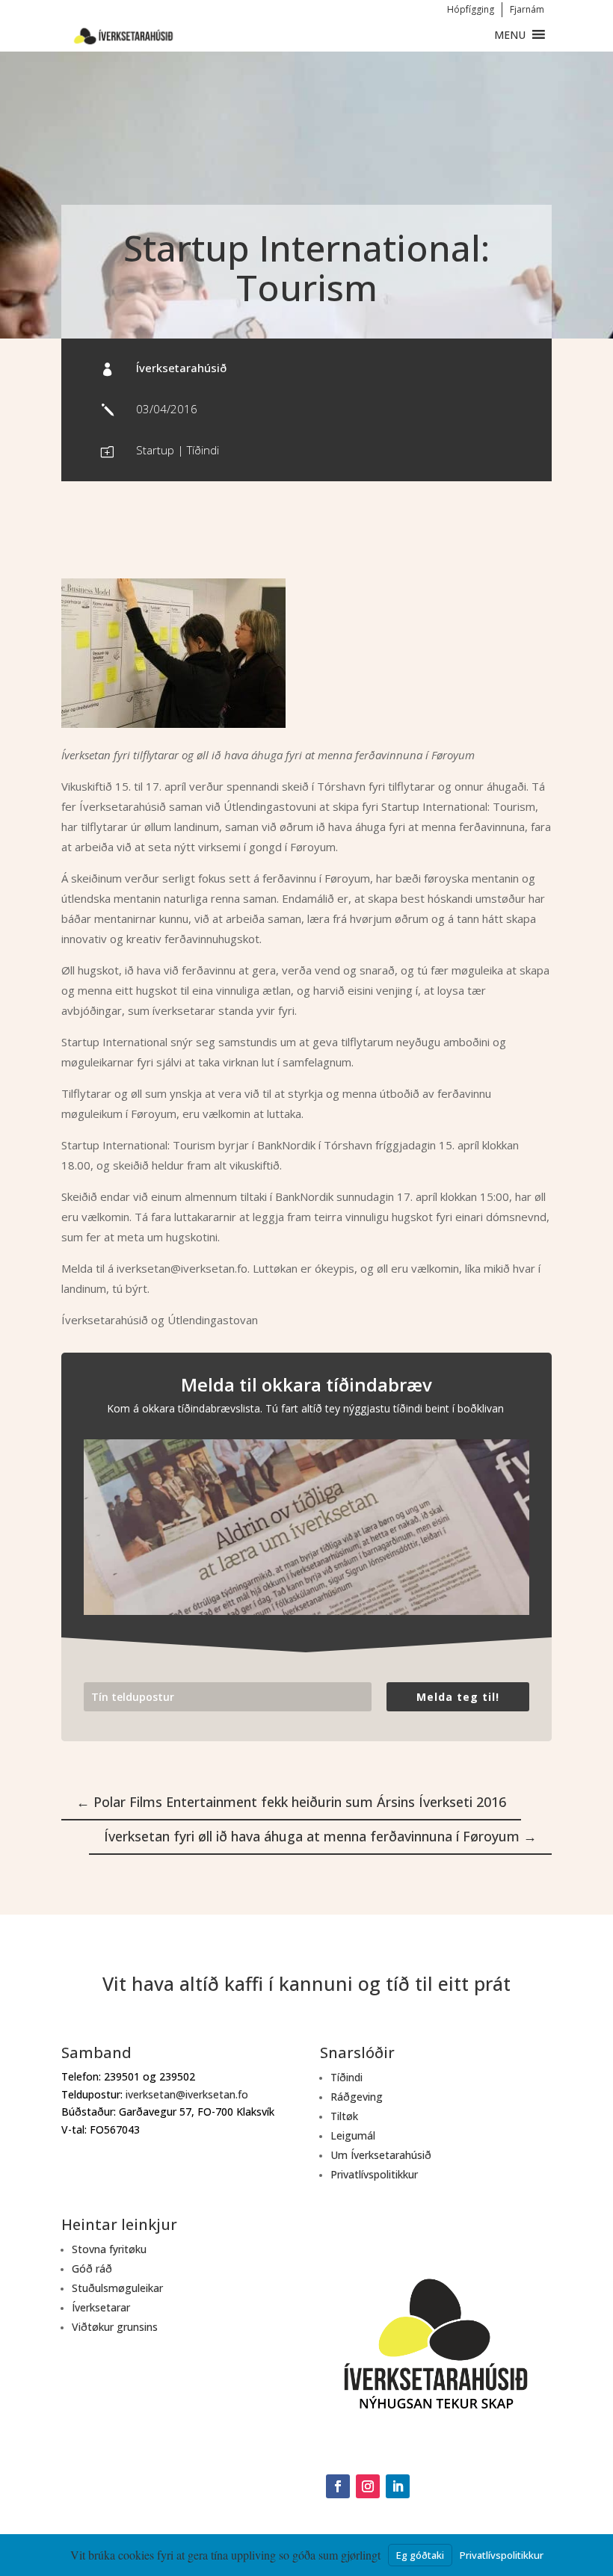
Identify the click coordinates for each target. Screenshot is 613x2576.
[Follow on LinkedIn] (398, 2486)
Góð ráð (92, 2268)
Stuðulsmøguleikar (117, 2288)
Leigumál (353, 2135)
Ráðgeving (357, 2097)
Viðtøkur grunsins (115, 2327)
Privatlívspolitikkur (374, 2174)
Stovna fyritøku (109, 2249)
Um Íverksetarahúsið (381, 2155)
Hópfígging (471, 9)
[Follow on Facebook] (338, 2486)
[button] (510, 35)
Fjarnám (527, 9)
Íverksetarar (101, 2307)
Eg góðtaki (420, 2555)
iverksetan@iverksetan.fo (187, 2094)
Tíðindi (203, 450)
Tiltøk (344, 2116)
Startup (155, 450)
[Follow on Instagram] (368, 2486)
